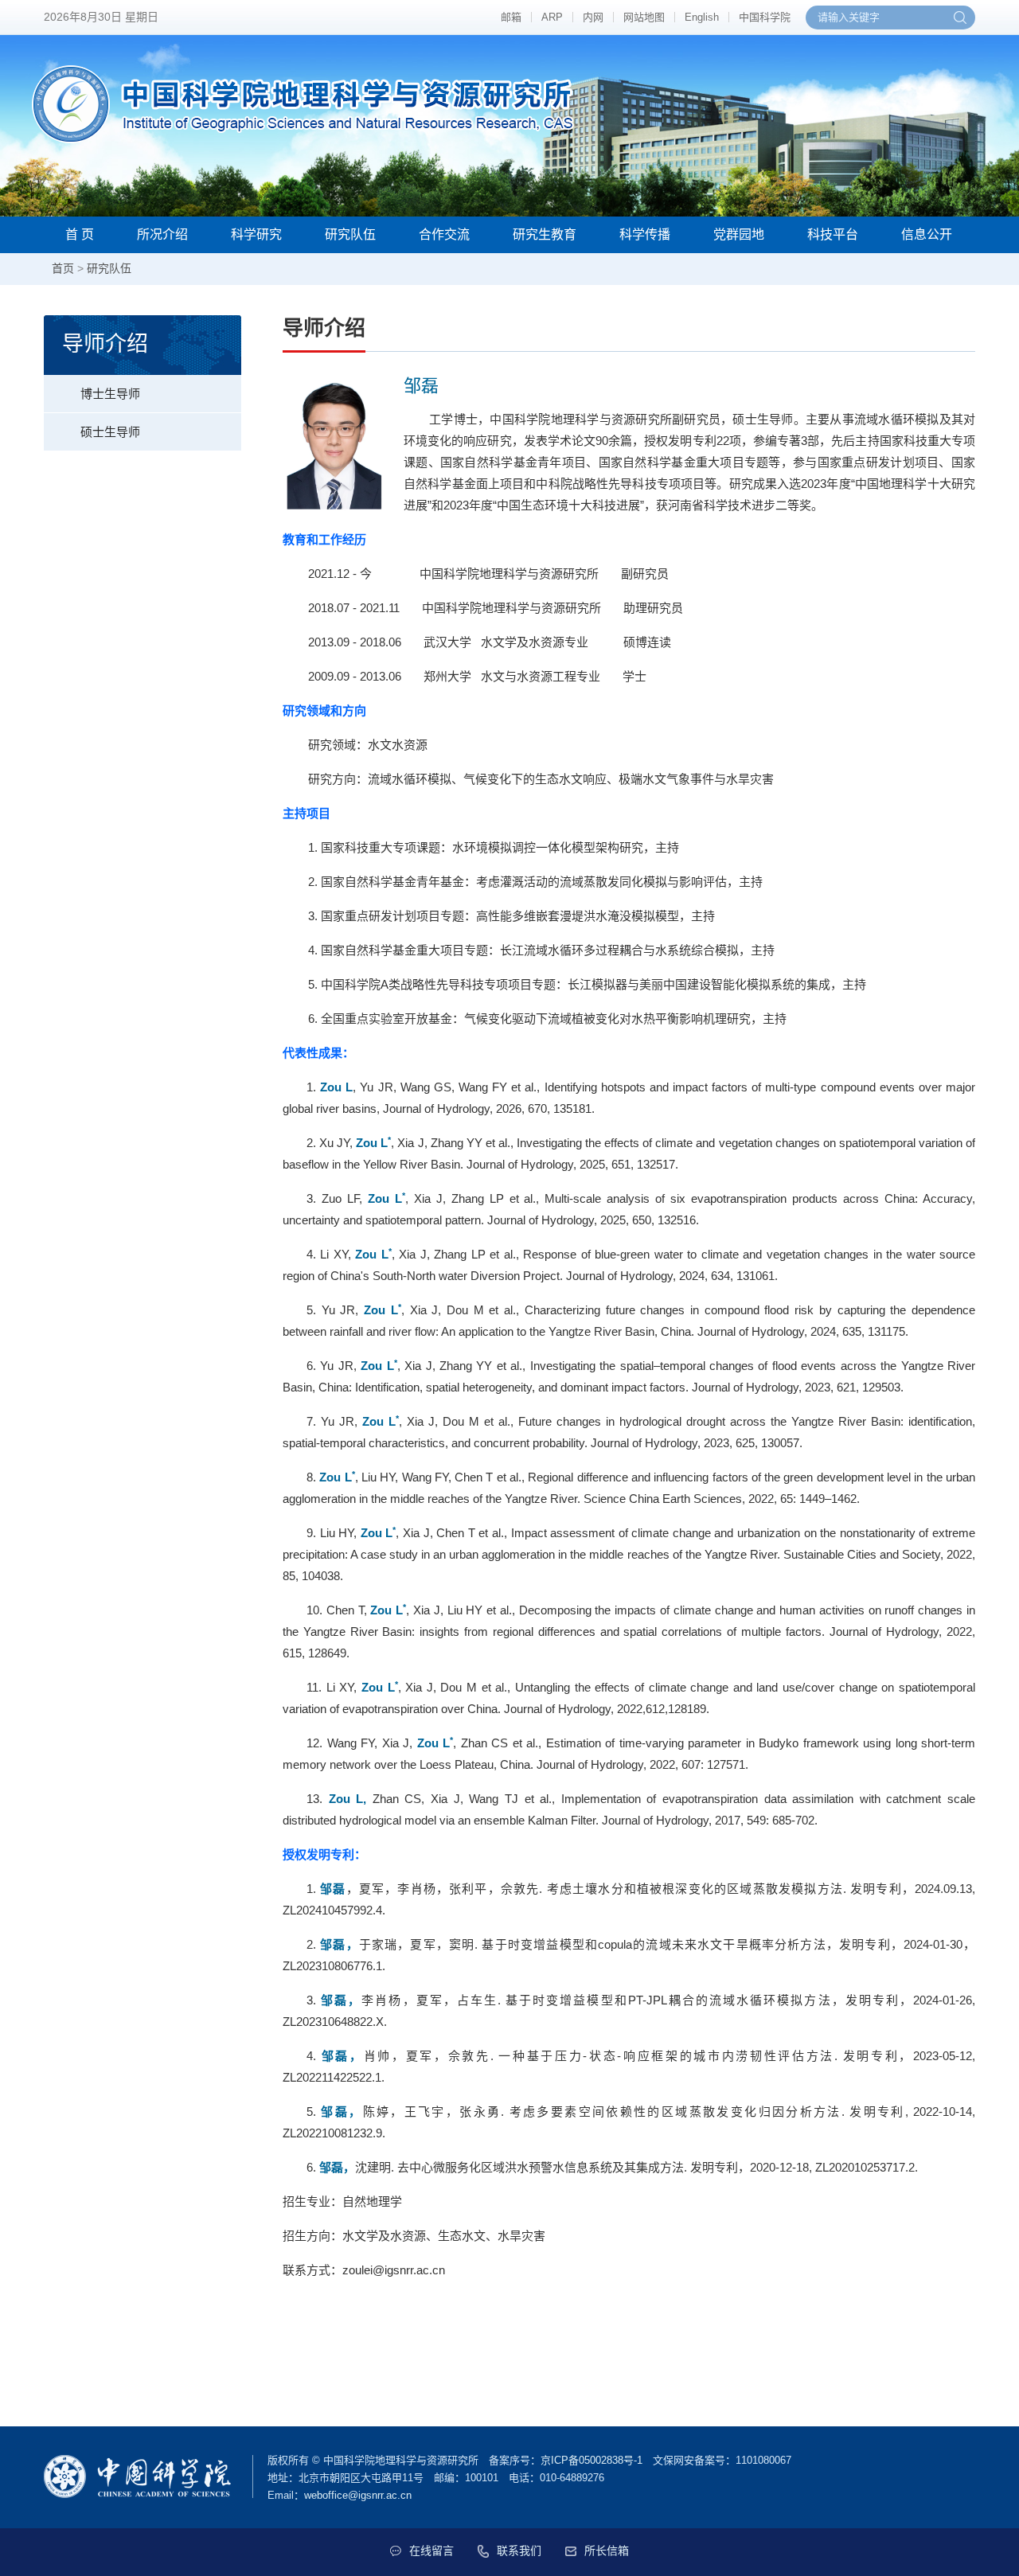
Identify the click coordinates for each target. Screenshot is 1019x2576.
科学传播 (645, 234)
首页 (63, 268)
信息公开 (927, 234)
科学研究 (256, 234)
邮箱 (511, 17)
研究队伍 (350, 234)
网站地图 (644, 17)
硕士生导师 (110, 432)
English (702, 17)
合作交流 (444, 234)
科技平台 (833, 234)
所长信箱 (607, 2551)
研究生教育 (545, 234)
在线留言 (431, 2551)
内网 (593, 17)
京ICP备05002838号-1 (591, 2460)
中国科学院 (765, 17)
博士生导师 (110, 394)
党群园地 (739, 234)
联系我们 (519, 2551)
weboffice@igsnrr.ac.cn (358, 2495)
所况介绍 (162, 234)
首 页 (80, 234)
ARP (552, 17)
